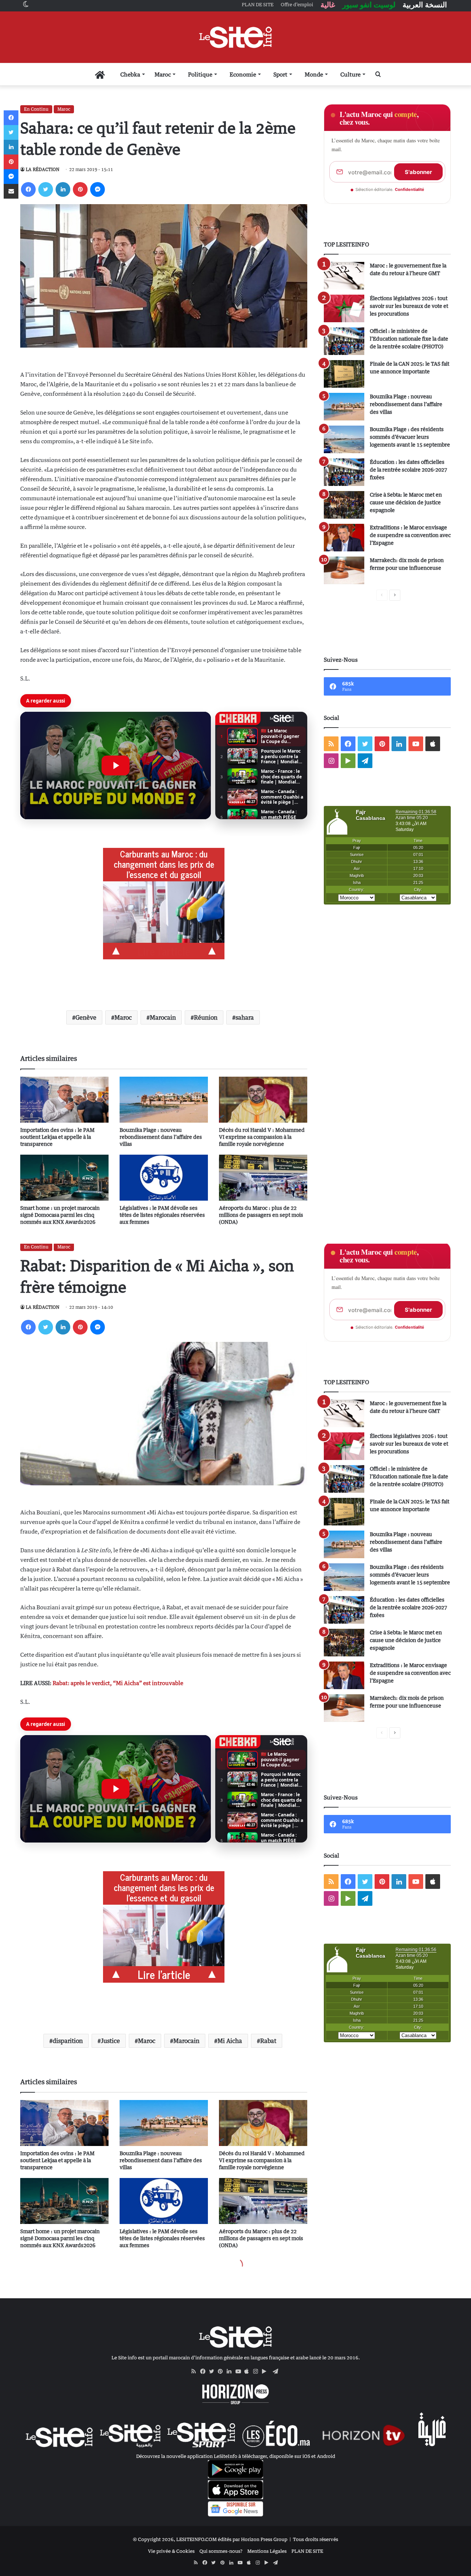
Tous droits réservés (316, 2539)
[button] (116, 765)
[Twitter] (46, 189)
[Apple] (249, 2371)
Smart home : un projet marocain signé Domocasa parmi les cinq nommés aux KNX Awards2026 (60, 1215)
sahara (245, 1017)
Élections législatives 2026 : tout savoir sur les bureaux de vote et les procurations (409, 306)
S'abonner (418, 172)
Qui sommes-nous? (221, 2551)
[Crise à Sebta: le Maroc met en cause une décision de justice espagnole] (344, 505)
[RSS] (196, 2371)
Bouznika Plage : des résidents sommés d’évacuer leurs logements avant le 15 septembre (410, 437)
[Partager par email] (11, 191)
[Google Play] (266, 2371)
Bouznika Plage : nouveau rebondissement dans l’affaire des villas (161, 1137)
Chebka (130, 74)
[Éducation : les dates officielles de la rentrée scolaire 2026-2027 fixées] (344, 472)
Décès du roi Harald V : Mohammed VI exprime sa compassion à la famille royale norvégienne (262, 1137)
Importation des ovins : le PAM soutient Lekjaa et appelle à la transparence (57, 1137)
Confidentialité (410, 189)
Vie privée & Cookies (171, 2551)
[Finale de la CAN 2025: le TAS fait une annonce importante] (344, 374)
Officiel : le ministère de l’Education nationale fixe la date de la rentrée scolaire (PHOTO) (409, 339)
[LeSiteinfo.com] (235, 37)
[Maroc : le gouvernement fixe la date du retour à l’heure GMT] (344, 276)
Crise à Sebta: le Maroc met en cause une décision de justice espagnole (406, 502)
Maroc (163, 74)
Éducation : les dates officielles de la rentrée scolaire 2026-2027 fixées (408, 470)
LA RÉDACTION (43, 169)
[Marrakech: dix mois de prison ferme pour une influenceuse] (344, 570)
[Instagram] (258, 2371)
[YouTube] (240, 2371)
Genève (86, 1017)
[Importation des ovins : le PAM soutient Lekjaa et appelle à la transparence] (64, 1100)
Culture (350, 74)
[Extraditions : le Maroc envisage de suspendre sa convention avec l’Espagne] (344, 538)
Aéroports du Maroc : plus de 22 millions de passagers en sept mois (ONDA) (261, 1215)
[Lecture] (116, 765)
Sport (280, 74)
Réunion (206, 1017)
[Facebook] (28, 189)
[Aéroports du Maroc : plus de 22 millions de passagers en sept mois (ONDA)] (263, 1178)
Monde (314, 74)
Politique (200, 74)
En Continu (36, 109)
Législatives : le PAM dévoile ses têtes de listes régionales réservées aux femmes (162, 1215)
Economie (243, 74)
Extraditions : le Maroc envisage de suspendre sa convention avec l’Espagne (410, 535)
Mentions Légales (267, 2551)
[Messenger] (98, 189)
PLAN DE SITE (307, 2551)
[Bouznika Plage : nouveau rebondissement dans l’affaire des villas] (164, 1100)
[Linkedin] (63, 189)
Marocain (163, 1017)
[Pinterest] (80, 189)
